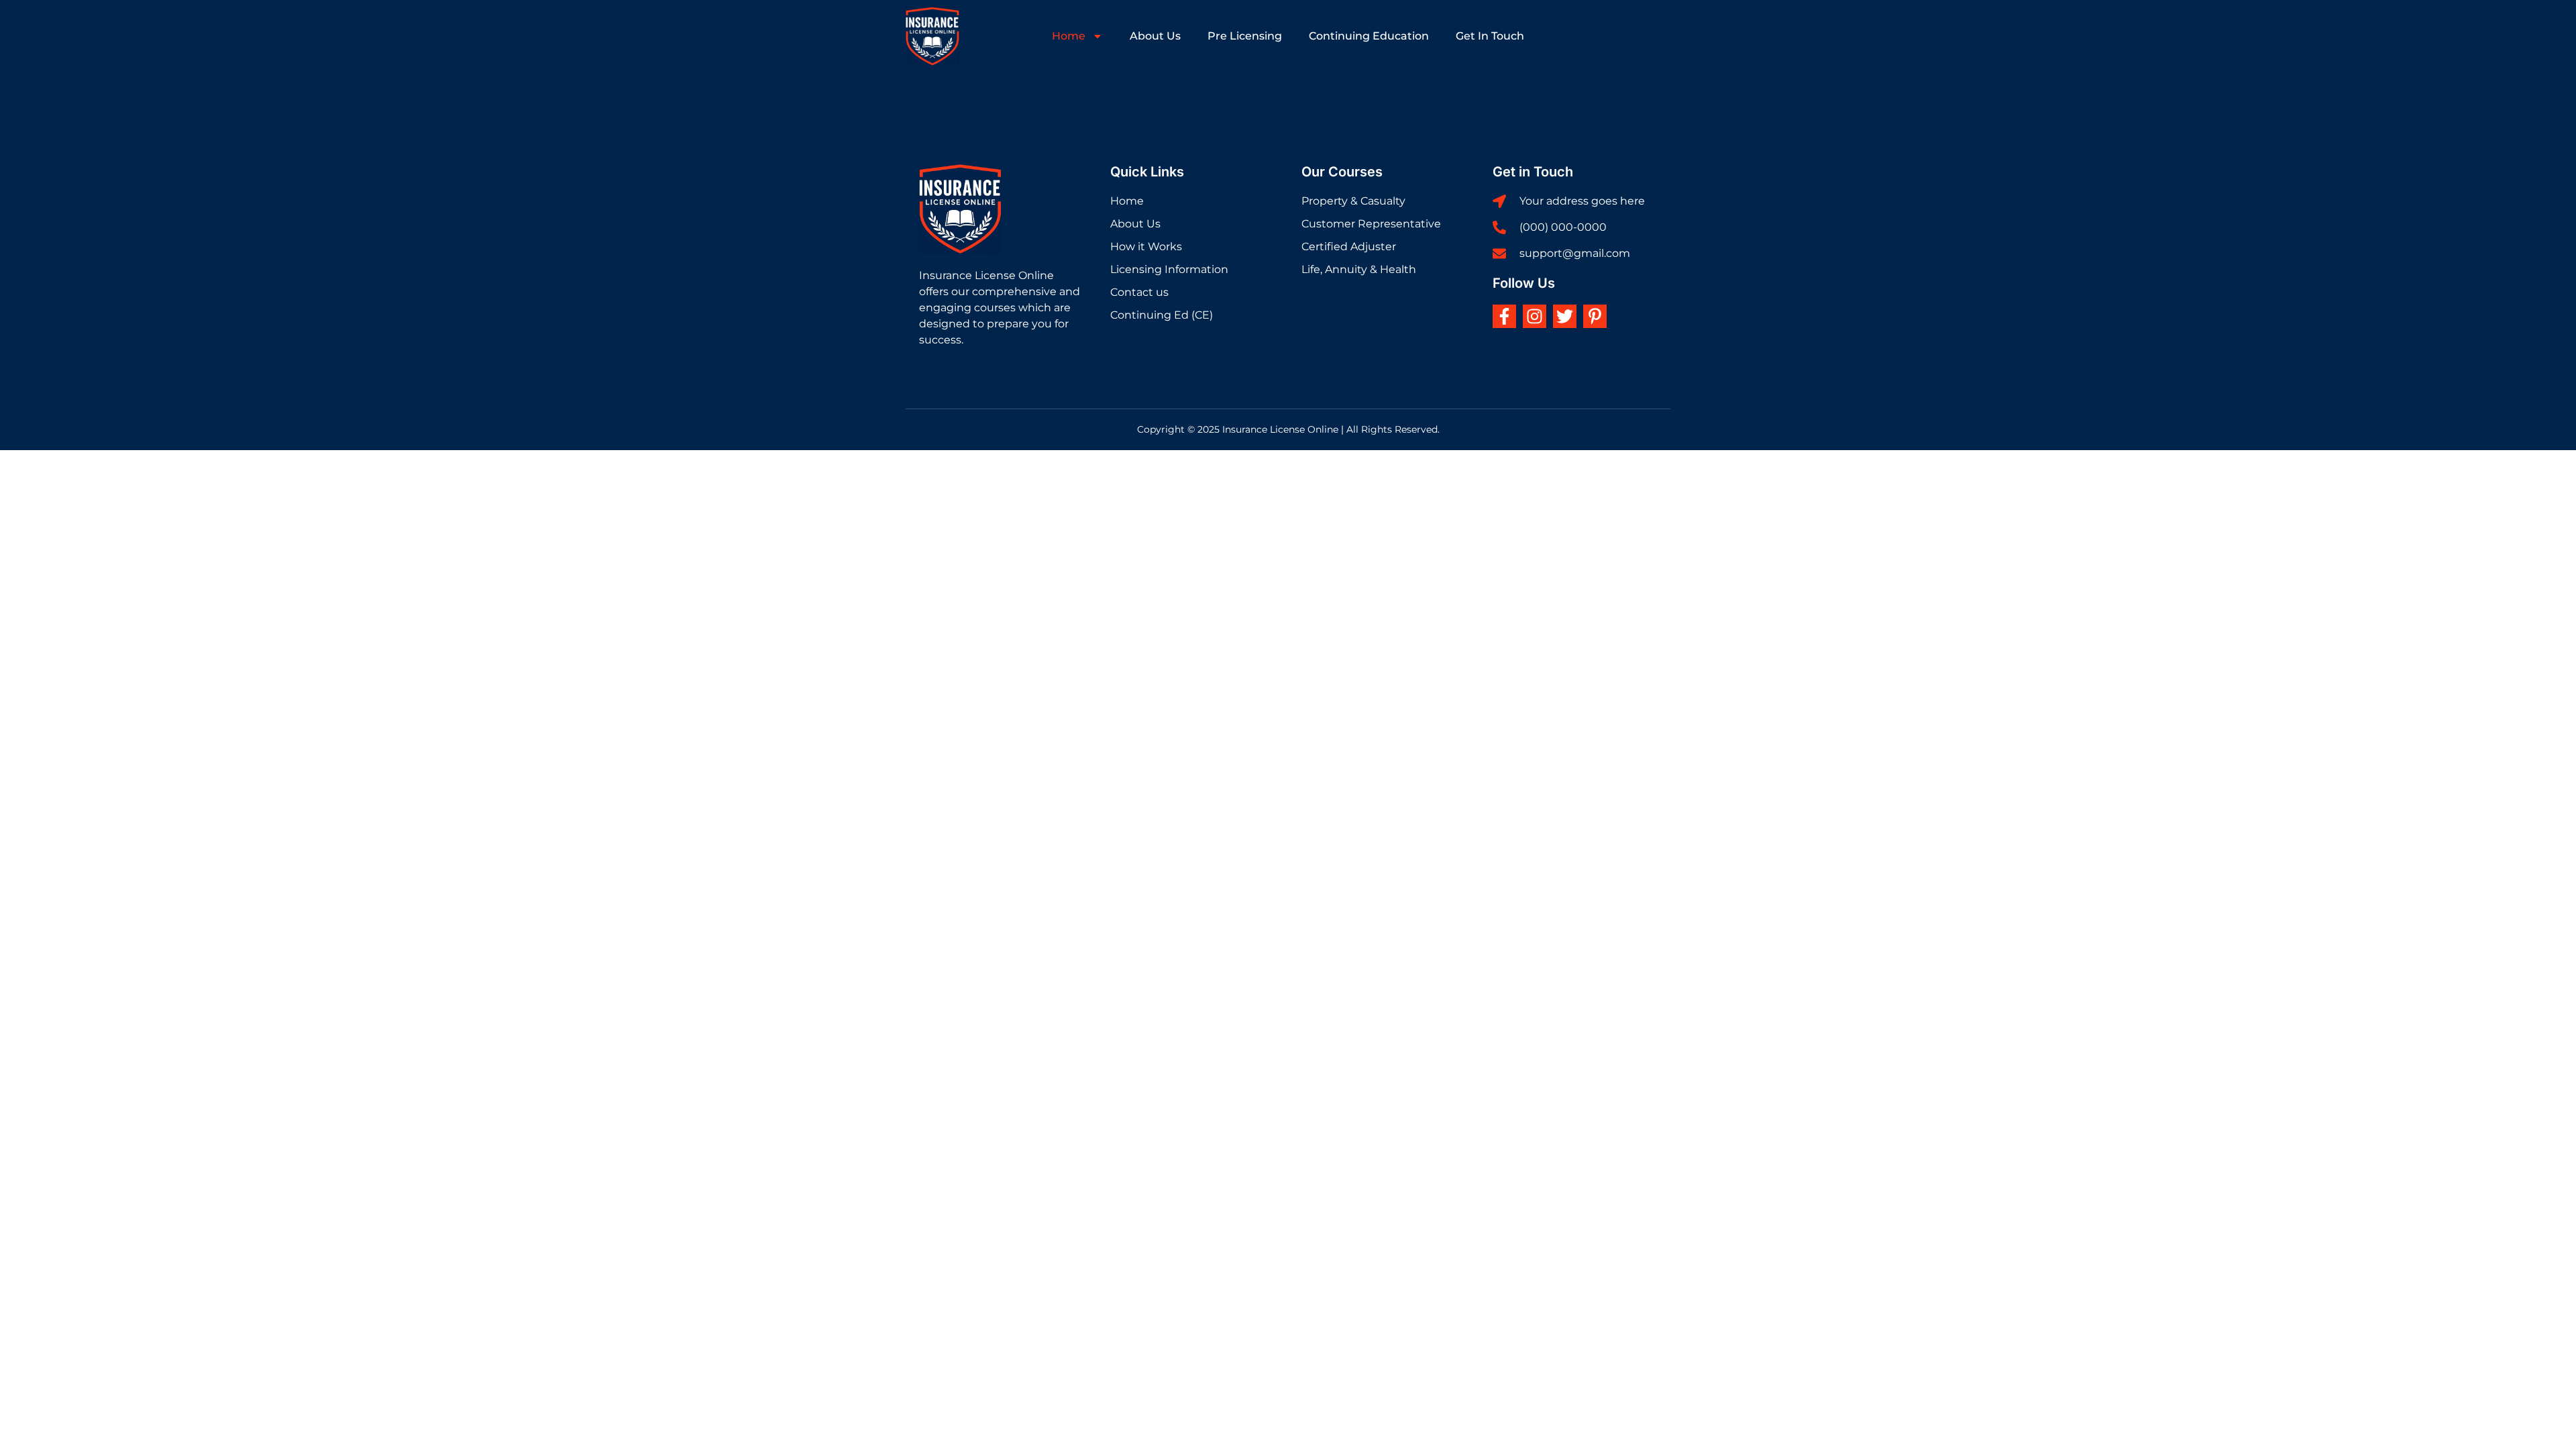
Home (1069, 36)
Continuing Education (1369, 36)
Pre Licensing (1245, 36)
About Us (1155, 36)
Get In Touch (1490, 36)
